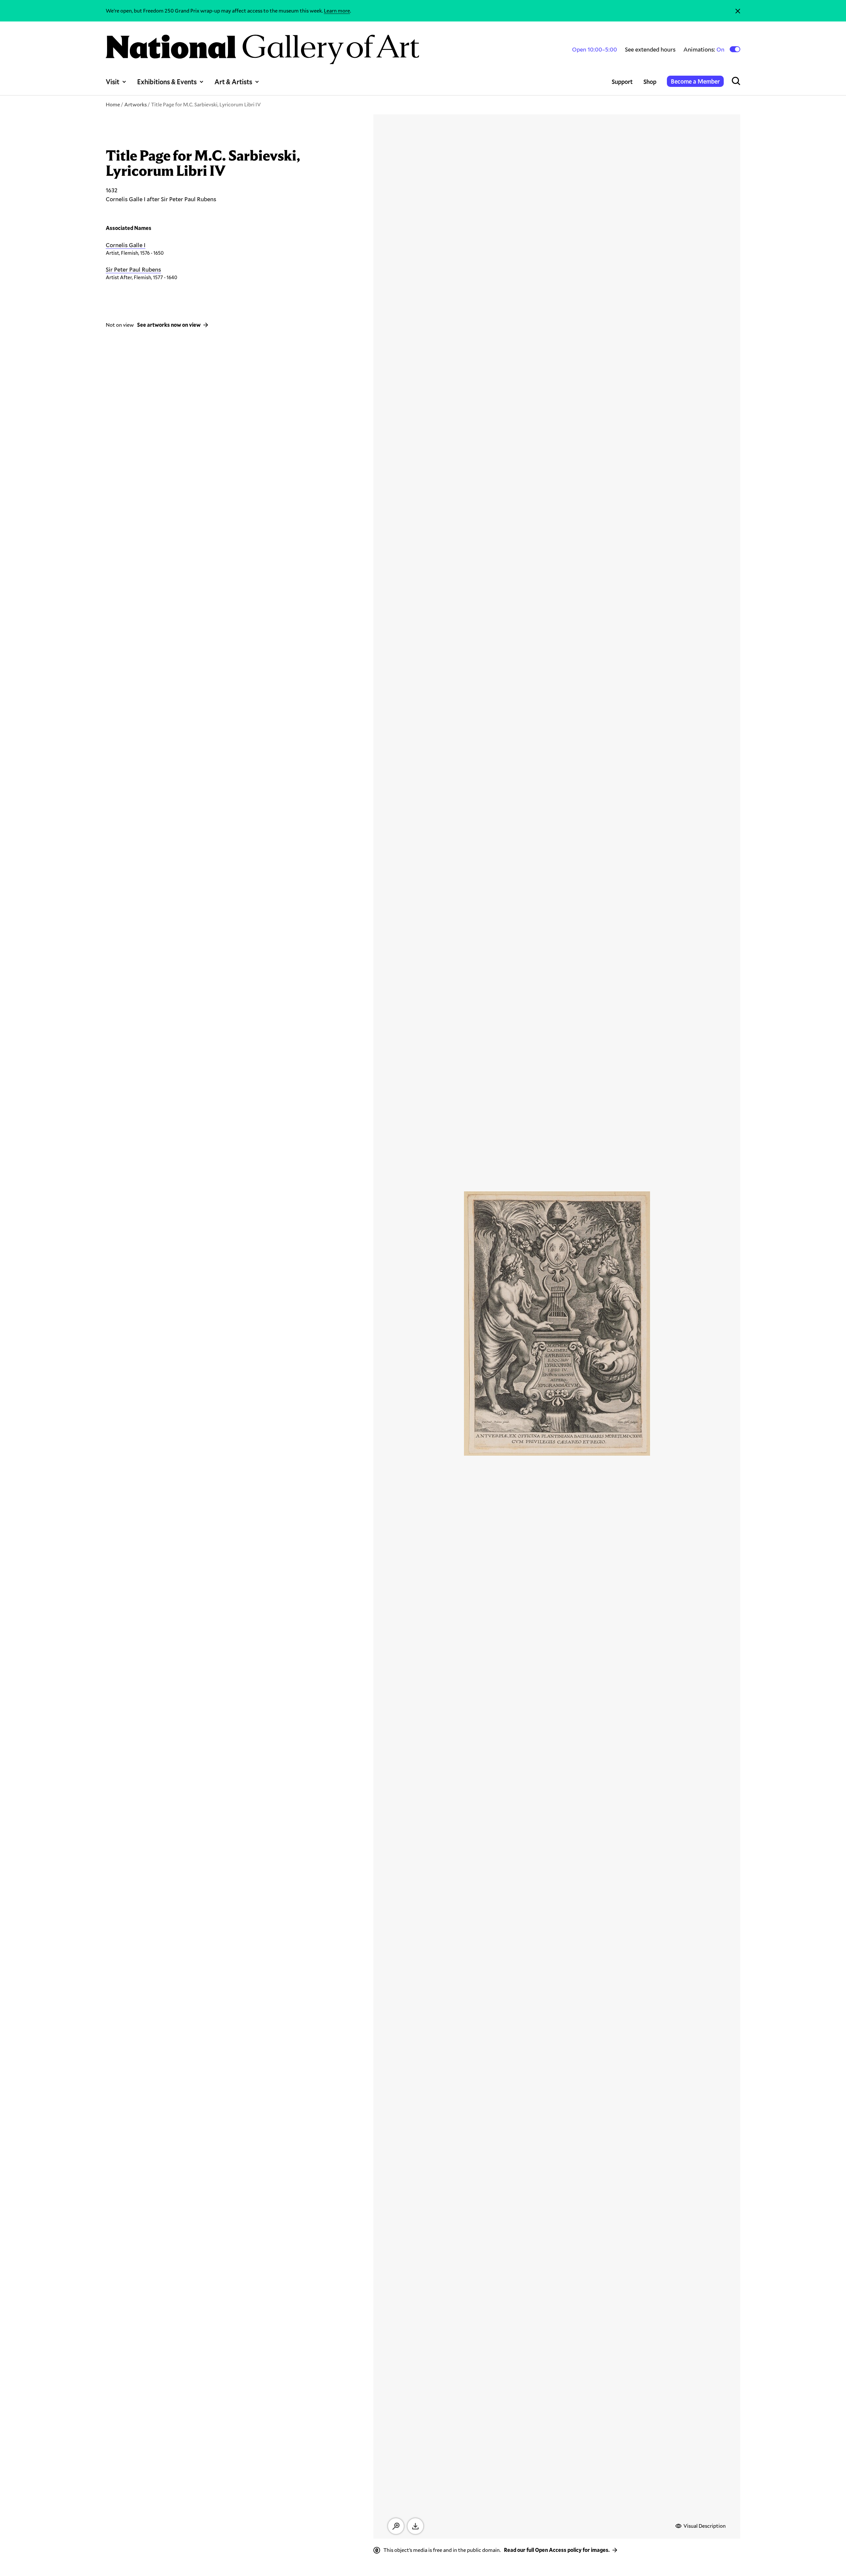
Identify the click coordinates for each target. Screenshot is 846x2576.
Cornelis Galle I (126, 245)
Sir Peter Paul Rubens (133, 269)
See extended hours (650, 49)
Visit (113, 82)
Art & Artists (233, 82)
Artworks (135, 104)
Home (113, 104)
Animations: (704, 49)
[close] (738, 11)
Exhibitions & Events (167, 82)
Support (622, 82)
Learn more (337, 10)
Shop (650, 82)
